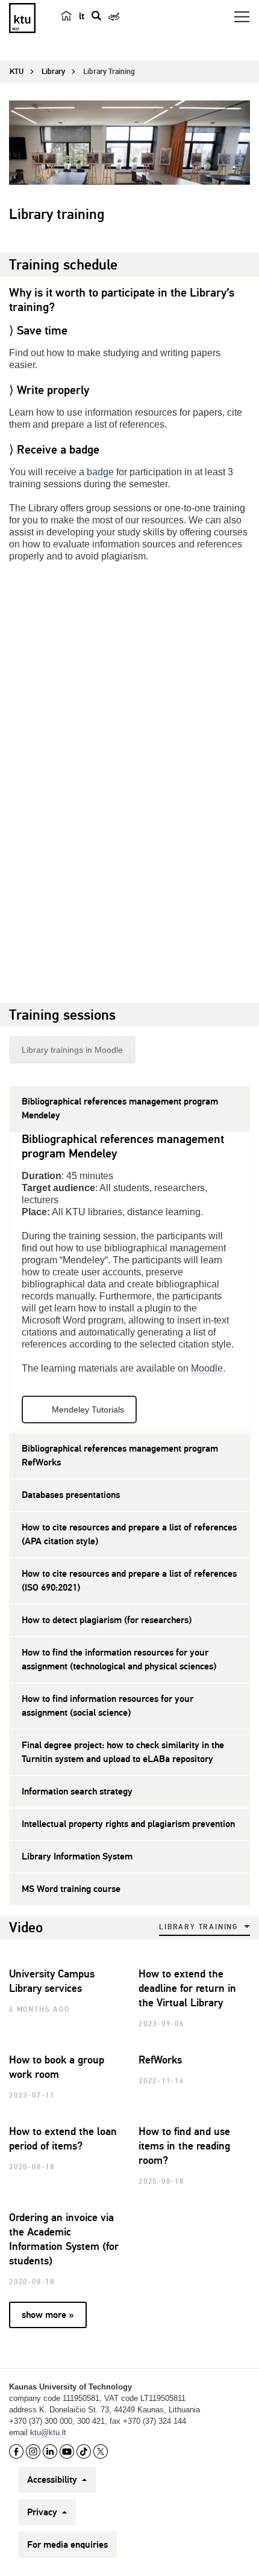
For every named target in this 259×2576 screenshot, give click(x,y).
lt (82, 16)
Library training (198, 1927)
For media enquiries (67, 2545)
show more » (48, 2315)
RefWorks (160, 2060)
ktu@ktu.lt (48, 2433)
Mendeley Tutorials (88, 1410)
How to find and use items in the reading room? (184, 2146)
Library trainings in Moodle (72, 1050)
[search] (96, 16)
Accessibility (53, 2480)
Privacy (43, 2512)
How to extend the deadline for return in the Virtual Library (187, 1988)
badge (100, 472)
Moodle (207, 1368)
